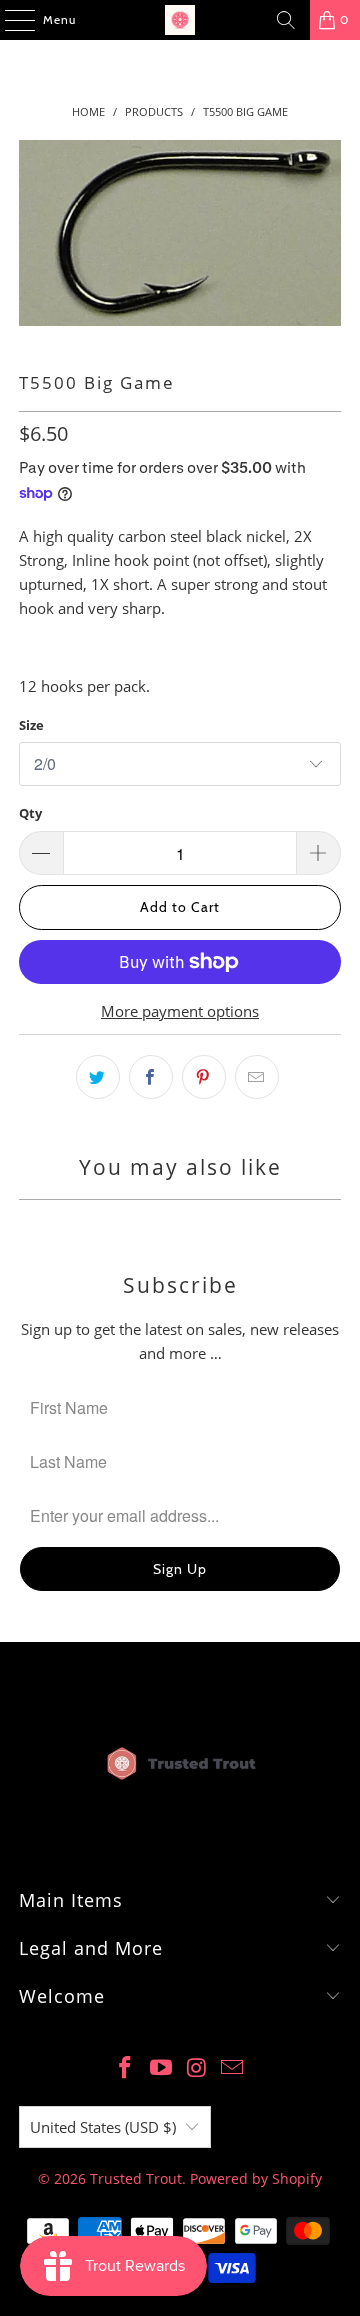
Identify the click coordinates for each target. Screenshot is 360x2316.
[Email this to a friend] (257, 1077)
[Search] (286, 20)
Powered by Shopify (256, 2178)
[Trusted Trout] (180, 20)
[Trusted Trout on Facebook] (126, 2068)
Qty (30, 813)
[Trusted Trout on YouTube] (161, 2068)
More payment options (180, 1011)
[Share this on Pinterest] (204, 1077)
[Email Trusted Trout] (233, 2068)
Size (31, 725)
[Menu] (9, 20)
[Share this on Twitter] (98, 1077)
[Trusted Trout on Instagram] (197, 2068)
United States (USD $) (103, 2127)
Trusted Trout (136, 2178)
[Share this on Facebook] (151, 1077)
